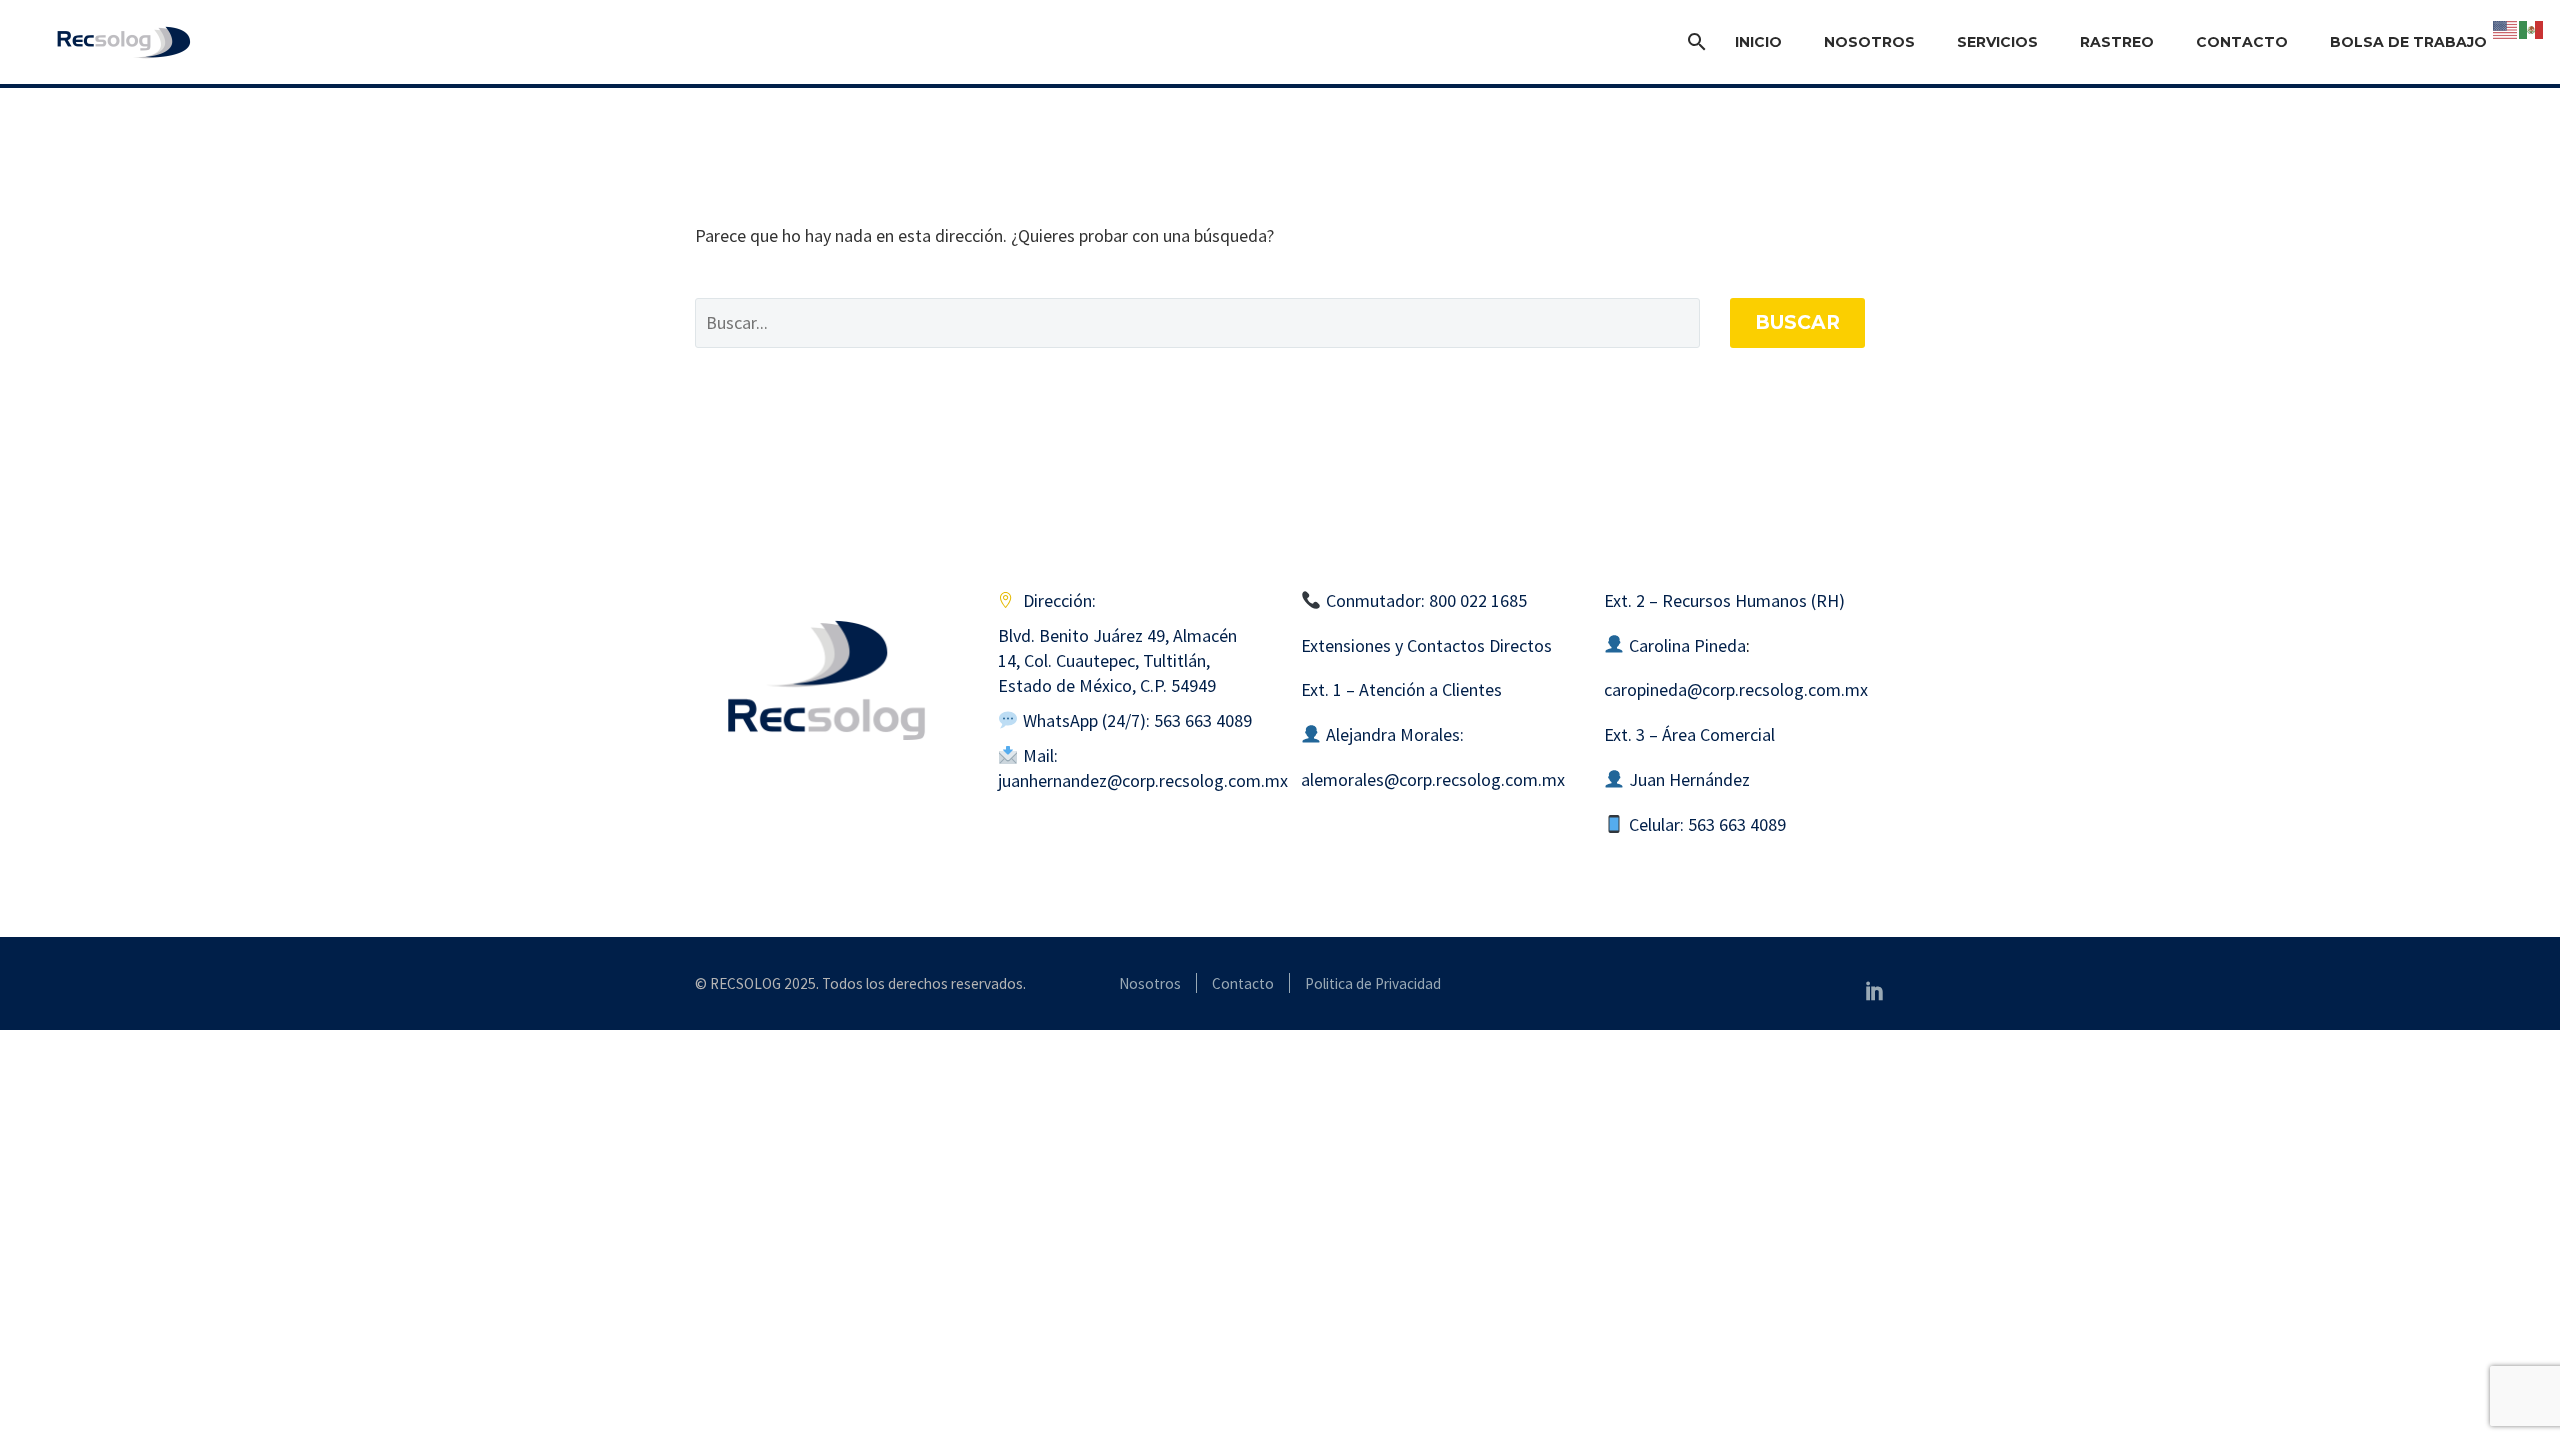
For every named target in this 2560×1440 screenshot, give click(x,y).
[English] (2506, 27)
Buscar (1797, 322)
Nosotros (1869, 42)
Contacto (2242, 42)
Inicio (1758, 42)
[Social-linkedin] (1875, 990)
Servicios (1997, 42)
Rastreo (2117, 42)
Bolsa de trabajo (2408, 42)
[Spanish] (2532, 27)
